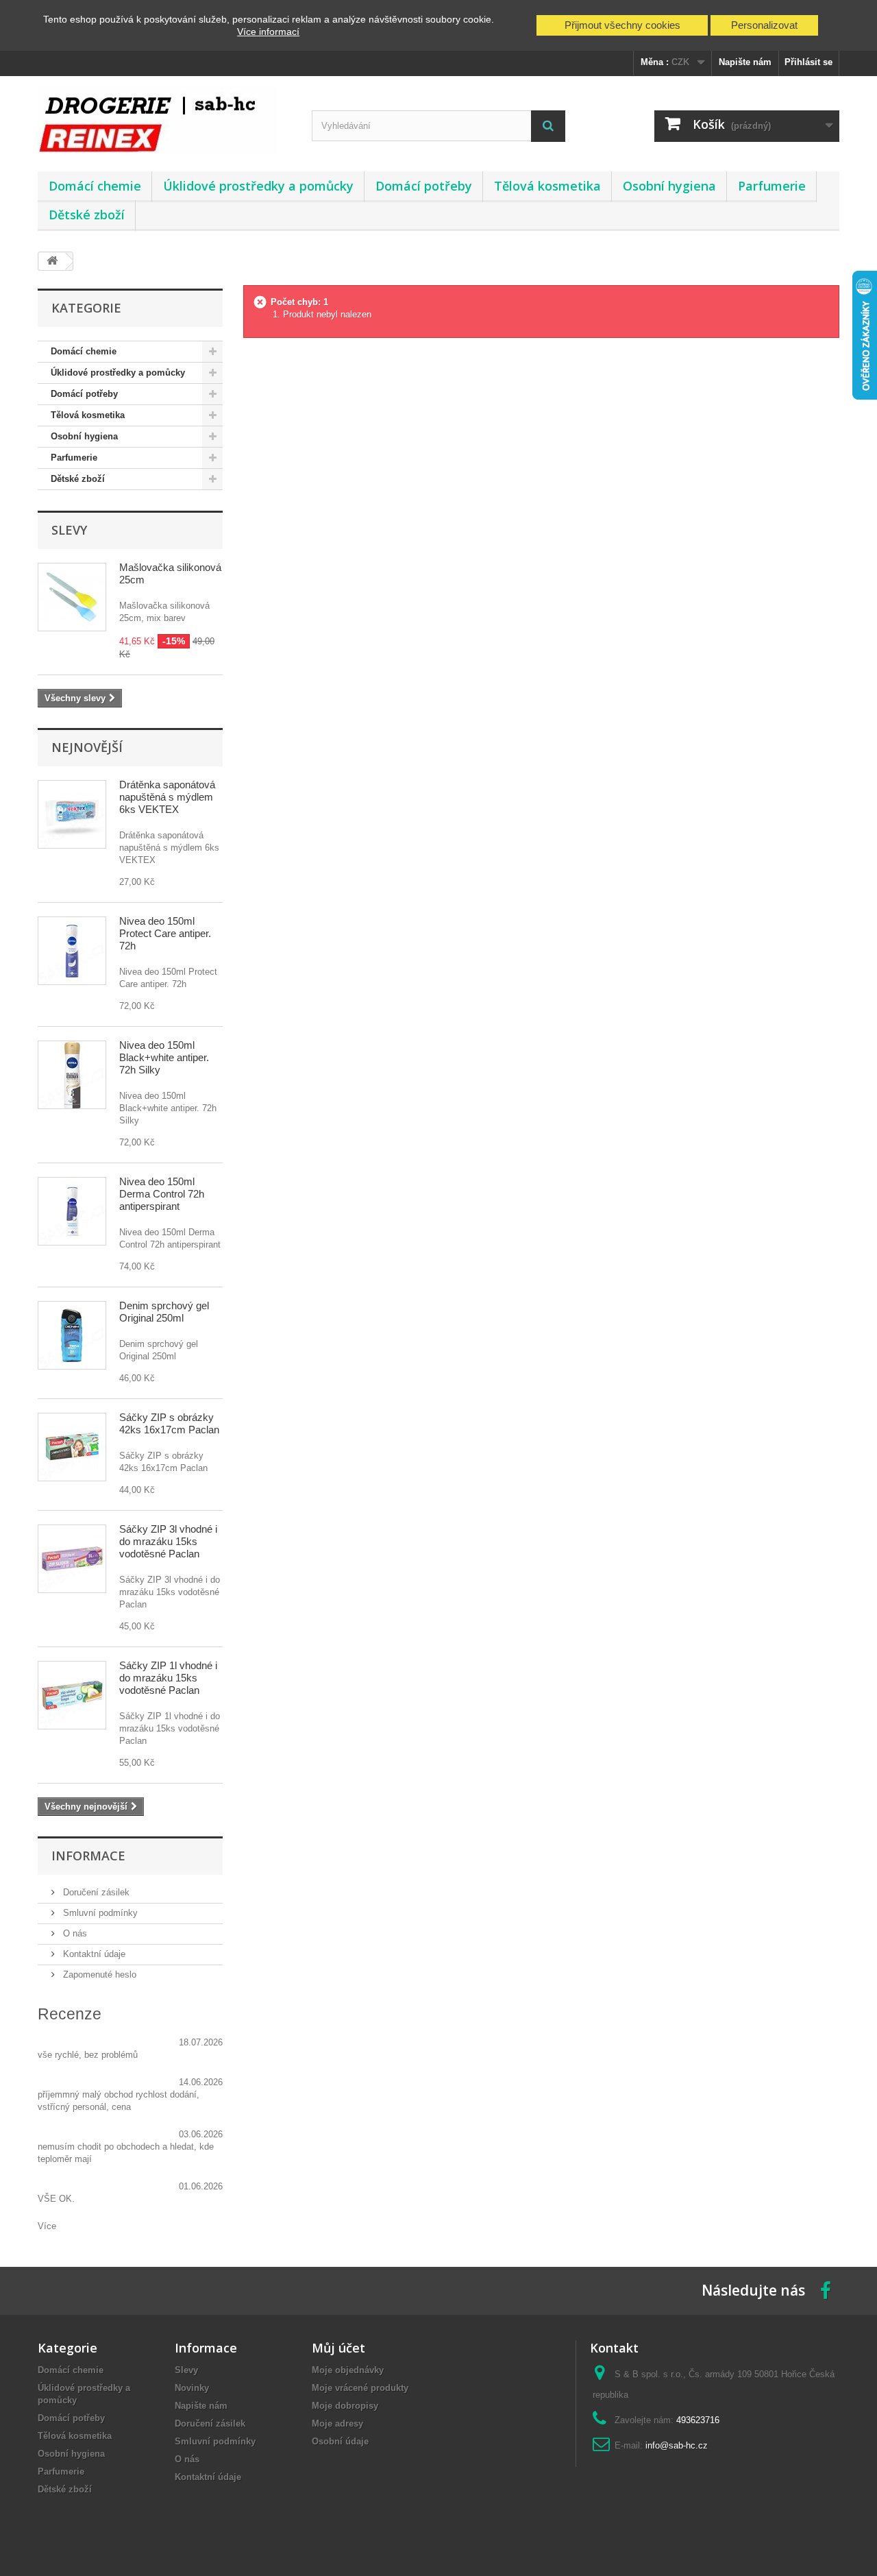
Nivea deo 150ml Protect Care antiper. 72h (165, 933)
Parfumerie (772, 186)
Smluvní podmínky (99, 1913)
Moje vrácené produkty (360, 2388)
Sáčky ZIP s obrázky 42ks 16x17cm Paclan (169, 1423)
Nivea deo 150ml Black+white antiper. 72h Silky (164, 1057)
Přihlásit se (808, 62)
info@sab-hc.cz (677, 2445)
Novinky (192, 2388)
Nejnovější (87, 747)
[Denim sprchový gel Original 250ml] (72, 1335)
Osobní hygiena (669, 186)
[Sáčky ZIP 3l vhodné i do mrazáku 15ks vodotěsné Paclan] (72, 1559)
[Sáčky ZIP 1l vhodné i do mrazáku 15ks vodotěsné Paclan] (72, 1695)
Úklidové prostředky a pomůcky (258, 186)
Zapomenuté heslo (98, 1974)
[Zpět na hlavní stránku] (52, 262)
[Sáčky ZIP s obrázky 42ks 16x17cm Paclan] (72, 1447)
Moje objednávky (348, 2370)
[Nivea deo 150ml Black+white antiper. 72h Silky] (72, 1075)
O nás (74, 1933)
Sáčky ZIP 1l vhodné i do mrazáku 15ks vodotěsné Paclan (168, 1678)
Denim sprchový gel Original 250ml (164, 1312)
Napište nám (745, 62)
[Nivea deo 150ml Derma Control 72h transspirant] (72, 1211)
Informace (88, 1856)
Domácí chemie (95, 186)
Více (47, 2226)
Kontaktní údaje (93, 1954)
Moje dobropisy (345, 2406)
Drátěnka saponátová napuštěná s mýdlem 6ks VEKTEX (167, 797)
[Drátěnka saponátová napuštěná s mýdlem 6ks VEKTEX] (72, 814)
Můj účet (338, 2348)
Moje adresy (337, 2423)
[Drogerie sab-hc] (164, 120)
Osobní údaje (340, 2441)
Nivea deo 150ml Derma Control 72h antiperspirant (162, 1194)
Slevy (69, 530)
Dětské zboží (87, 215)
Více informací (268, 32)
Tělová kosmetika (547, 186)
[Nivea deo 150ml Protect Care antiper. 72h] (72, 951)
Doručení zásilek (95, 1892)
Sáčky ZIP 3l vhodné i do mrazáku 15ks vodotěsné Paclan (168, 1541)
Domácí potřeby (424, 186)
